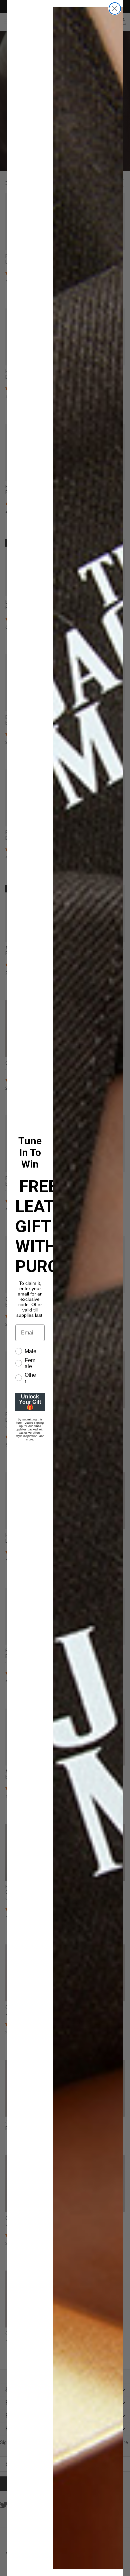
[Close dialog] (115, 8)
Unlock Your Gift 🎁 (30, 1402)
